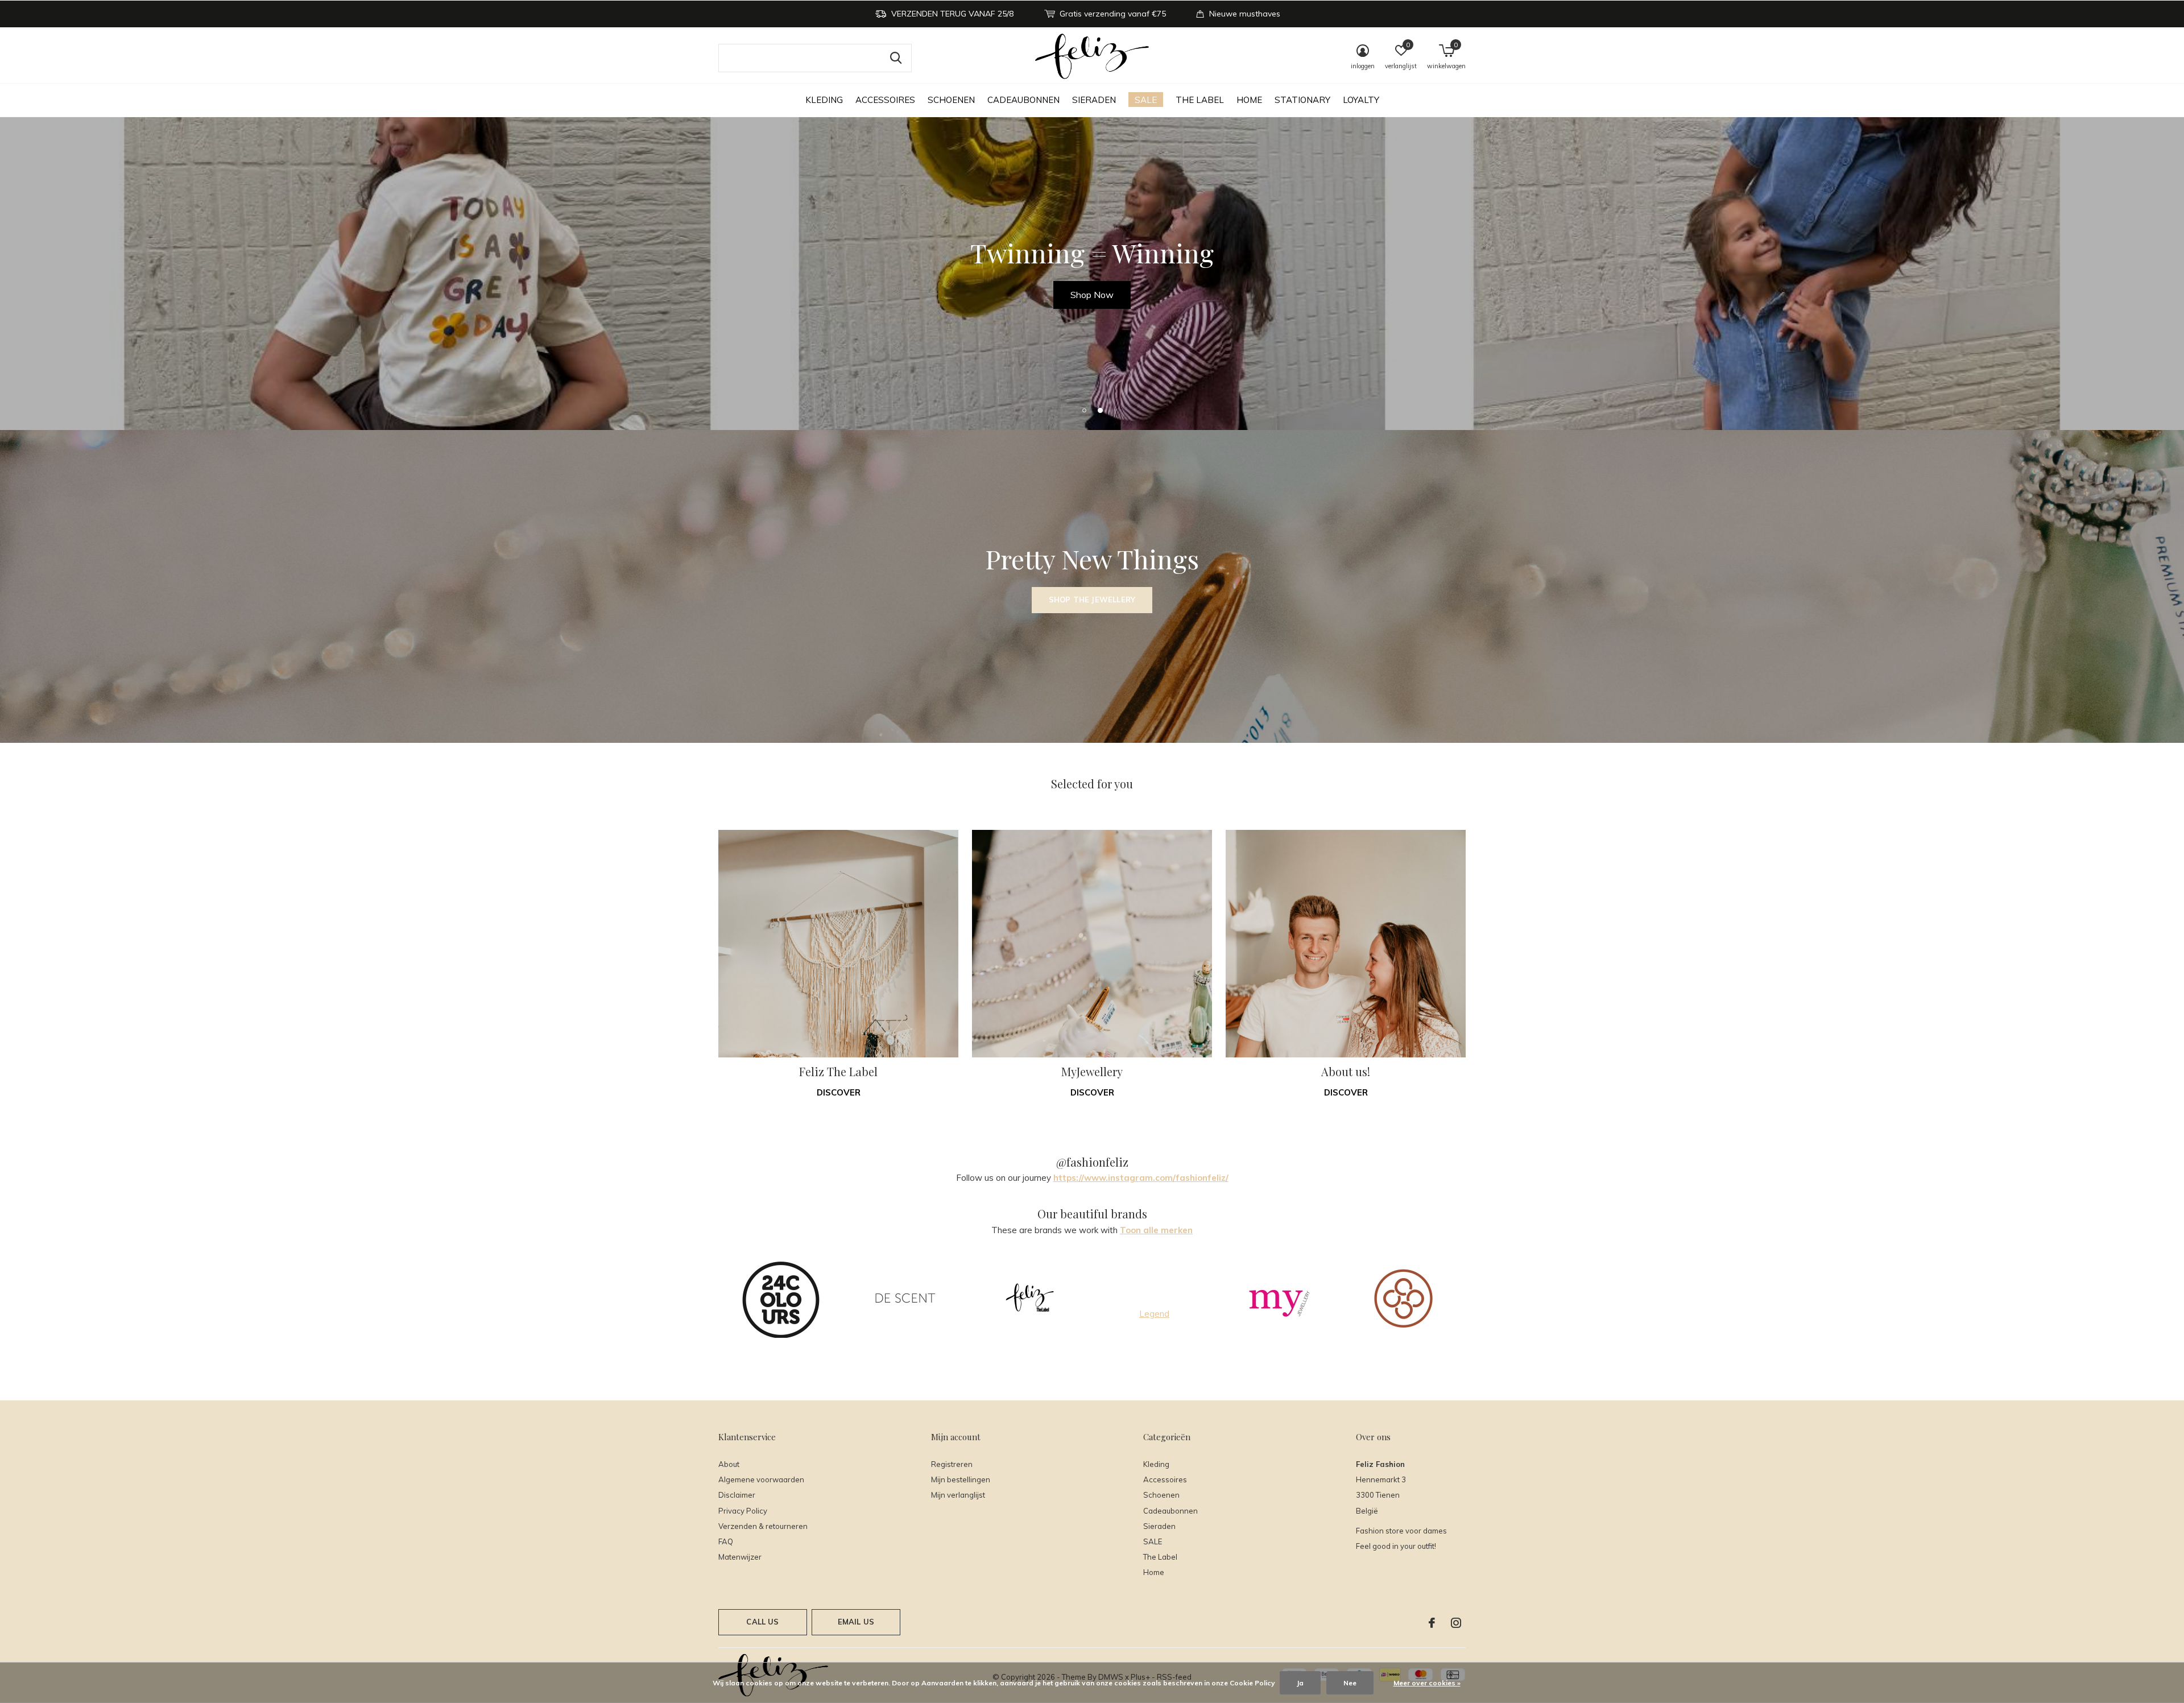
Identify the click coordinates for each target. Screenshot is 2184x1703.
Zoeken (896, 58)
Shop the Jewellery (1092, 600)
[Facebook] (1432, 1623)
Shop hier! (1092, 295)
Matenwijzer (740, 1557)
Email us (856, 1622)
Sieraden (1094, 100)
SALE (1146, 100)
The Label (1200, 100)
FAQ (726, 1541)
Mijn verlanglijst (958, 1495)
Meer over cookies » (1427, 1683)
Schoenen (951, 100)
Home (1249, 100)
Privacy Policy (743, 1511)
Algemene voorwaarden (761, 1479)
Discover (839, 1092)
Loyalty (1361, 100)
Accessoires (885, 100)
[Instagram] (1456, 1623)
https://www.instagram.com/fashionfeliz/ (1141, 1178)
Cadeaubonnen (1023, 100)
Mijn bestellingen (961, 1479)
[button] (1084, 410)
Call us (762, 1622)
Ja (1300, 1683)
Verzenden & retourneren (763, 1526)
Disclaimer (737, 1495)
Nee (1350, 1683)
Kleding (824, 100)
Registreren (952, 1464)
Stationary (1302, 100)
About (729, 1464)
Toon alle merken (1156, 1230)
